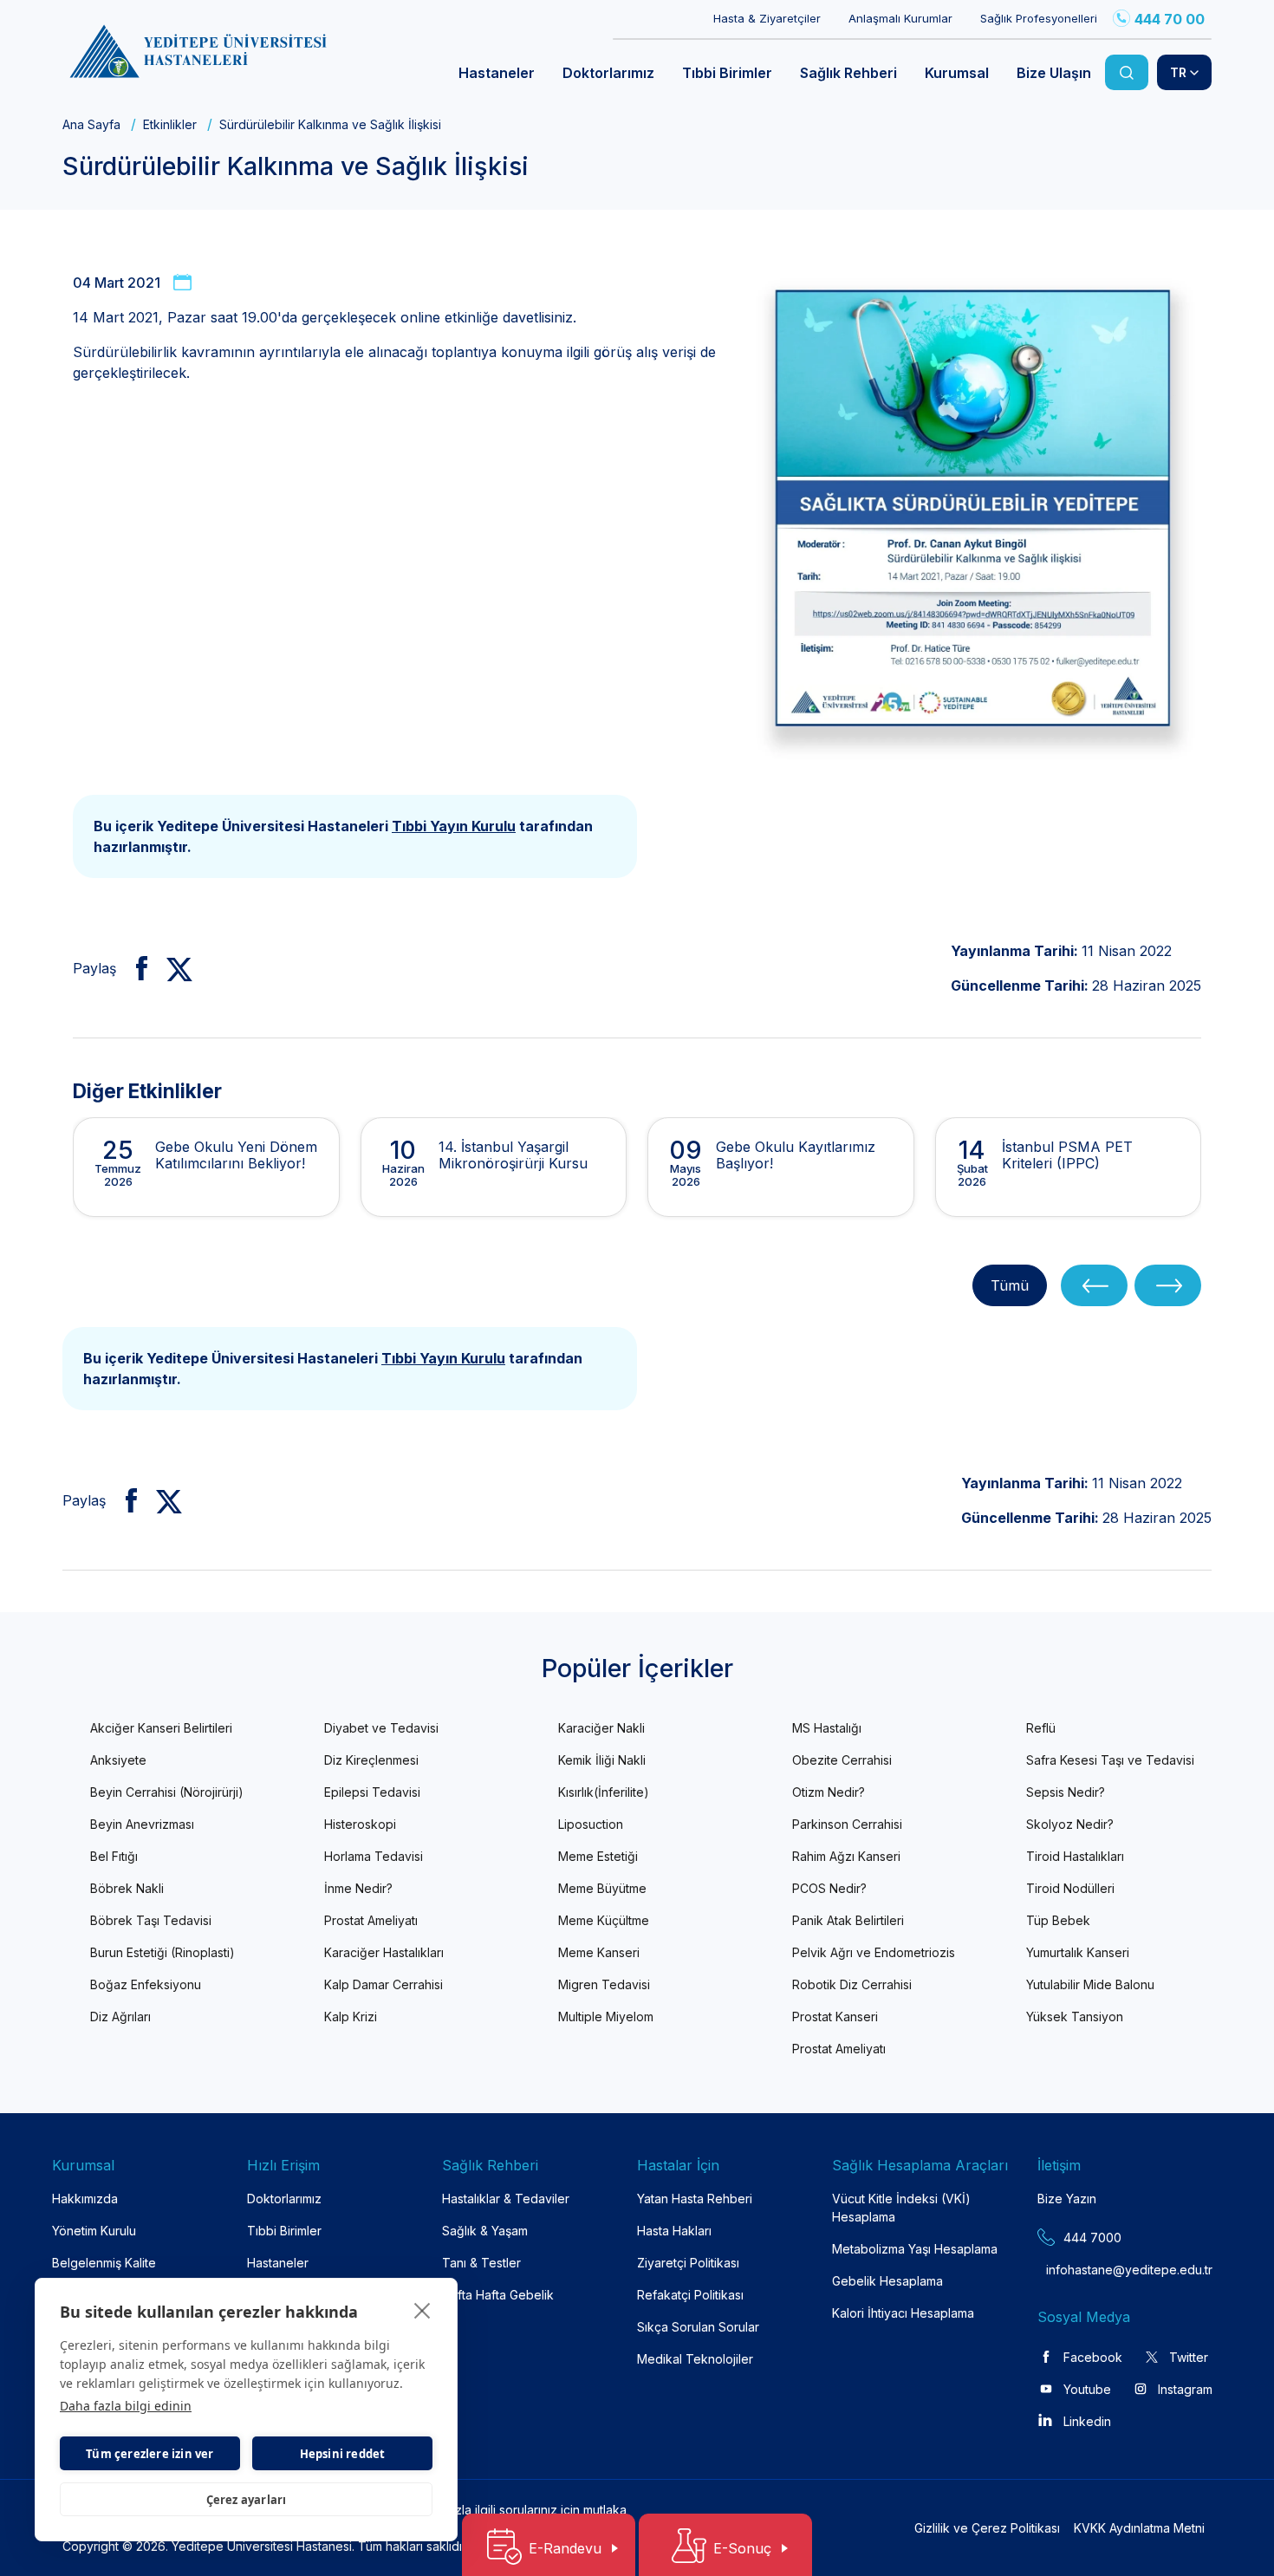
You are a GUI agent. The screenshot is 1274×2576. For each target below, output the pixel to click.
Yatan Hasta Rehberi (695, 2199)
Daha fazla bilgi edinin (126, 2406)
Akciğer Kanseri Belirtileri (161, 1728)
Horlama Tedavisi (374, 1856)
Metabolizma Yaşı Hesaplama (915, 2249)
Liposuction (591, 1824)
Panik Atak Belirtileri (848, 1920)
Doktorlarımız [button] (608, 73)
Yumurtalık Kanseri (1078, 1952)
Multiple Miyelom (606, 2017)
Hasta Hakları (674, 2231)
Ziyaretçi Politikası (688, 2263)
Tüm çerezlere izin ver (149, 2454)
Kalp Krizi (351, 2017)
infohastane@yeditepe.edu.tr (1088, 2270)
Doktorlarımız (284, 2199)
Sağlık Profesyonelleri (1039, 18)
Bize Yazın (1067, 2199)
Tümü (1010, 1285)
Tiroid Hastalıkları (1075, 1856)
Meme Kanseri (599, 1952)
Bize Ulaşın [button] (1054, 73)
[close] (422, 2310)
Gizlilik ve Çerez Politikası (987, 2528)
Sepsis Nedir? (1066, 1792)
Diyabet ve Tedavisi (381, 1728)
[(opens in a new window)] (135, 968)
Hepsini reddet (343, 2454)
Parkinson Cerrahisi (847, 1824)
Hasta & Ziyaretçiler (767, 18)
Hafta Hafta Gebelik (498, 2295)
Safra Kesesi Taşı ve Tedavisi (1110, 1760)
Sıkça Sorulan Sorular (698, 2327)
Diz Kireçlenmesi (371, 1760)
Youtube (1087, 2389)
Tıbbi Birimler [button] (727, 73)
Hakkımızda (85, 2199)
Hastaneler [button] (497, 73)
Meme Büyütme (602, 1888)
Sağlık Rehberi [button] (848, 73)
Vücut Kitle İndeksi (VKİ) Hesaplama (901, 2208)
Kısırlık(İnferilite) (604, 1792)
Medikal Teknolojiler (695, 2359)
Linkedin (1087, 2421)
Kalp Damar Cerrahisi (383, 1984)
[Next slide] (1168, 1286)
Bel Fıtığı (114, 1856)
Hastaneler (278, 2263)
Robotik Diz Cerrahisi (852, 1984)
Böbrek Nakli (127, 1888)
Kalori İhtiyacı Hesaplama (903, 2313)
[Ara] (1127, 72)
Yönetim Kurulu (94, 2231)
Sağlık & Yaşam (485, 2231)
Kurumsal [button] (957, 73)
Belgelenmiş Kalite (104, 2263)
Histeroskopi (360, 1824)
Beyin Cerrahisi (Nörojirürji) (167, 1792)
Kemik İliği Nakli (602, 1760)
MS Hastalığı (827, 1728)
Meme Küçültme (604, 1920)
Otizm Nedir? (829, 1792)
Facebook (1093, 2357)
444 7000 (1092, 2238)
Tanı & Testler (481, 2263)
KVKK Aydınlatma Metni (1139, 2528)
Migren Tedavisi (604, 1984)
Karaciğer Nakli (601, 1728)
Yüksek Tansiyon (1075, 2017)
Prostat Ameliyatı (371, 1920)
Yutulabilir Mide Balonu (1090, 1984)
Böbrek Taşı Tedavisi (151, 1920)
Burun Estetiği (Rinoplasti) (162, 1952)
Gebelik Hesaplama (887, 2281)
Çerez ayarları (247, 2500)
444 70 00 (1170, 19)
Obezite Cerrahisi (842, 1760)
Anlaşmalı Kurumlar (900, 18)
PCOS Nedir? (829, 1888)
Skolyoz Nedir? (1070, 1824)
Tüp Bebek (1058, 1920)
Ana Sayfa (91, 124)
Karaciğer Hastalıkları (384, 1952)
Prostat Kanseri (835, 2017)
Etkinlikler (170, 124)
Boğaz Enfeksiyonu (146, 1984)
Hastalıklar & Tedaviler (506, 2199)
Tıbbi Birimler (284, 2231)
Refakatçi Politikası (690, 2295)
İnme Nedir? (358, 1888)
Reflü (1041, 1728)
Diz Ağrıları (120, 2017)
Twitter (1189, 2357)
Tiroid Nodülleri (1070, 1888)
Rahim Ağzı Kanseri (846, 1856)
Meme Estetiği (598, 1856)
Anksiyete (118, 1760)
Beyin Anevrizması (142, 1824)
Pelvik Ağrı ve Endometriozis (874, 1952)
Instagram (1185, 2389)
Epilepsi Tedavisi (372, 1792)
